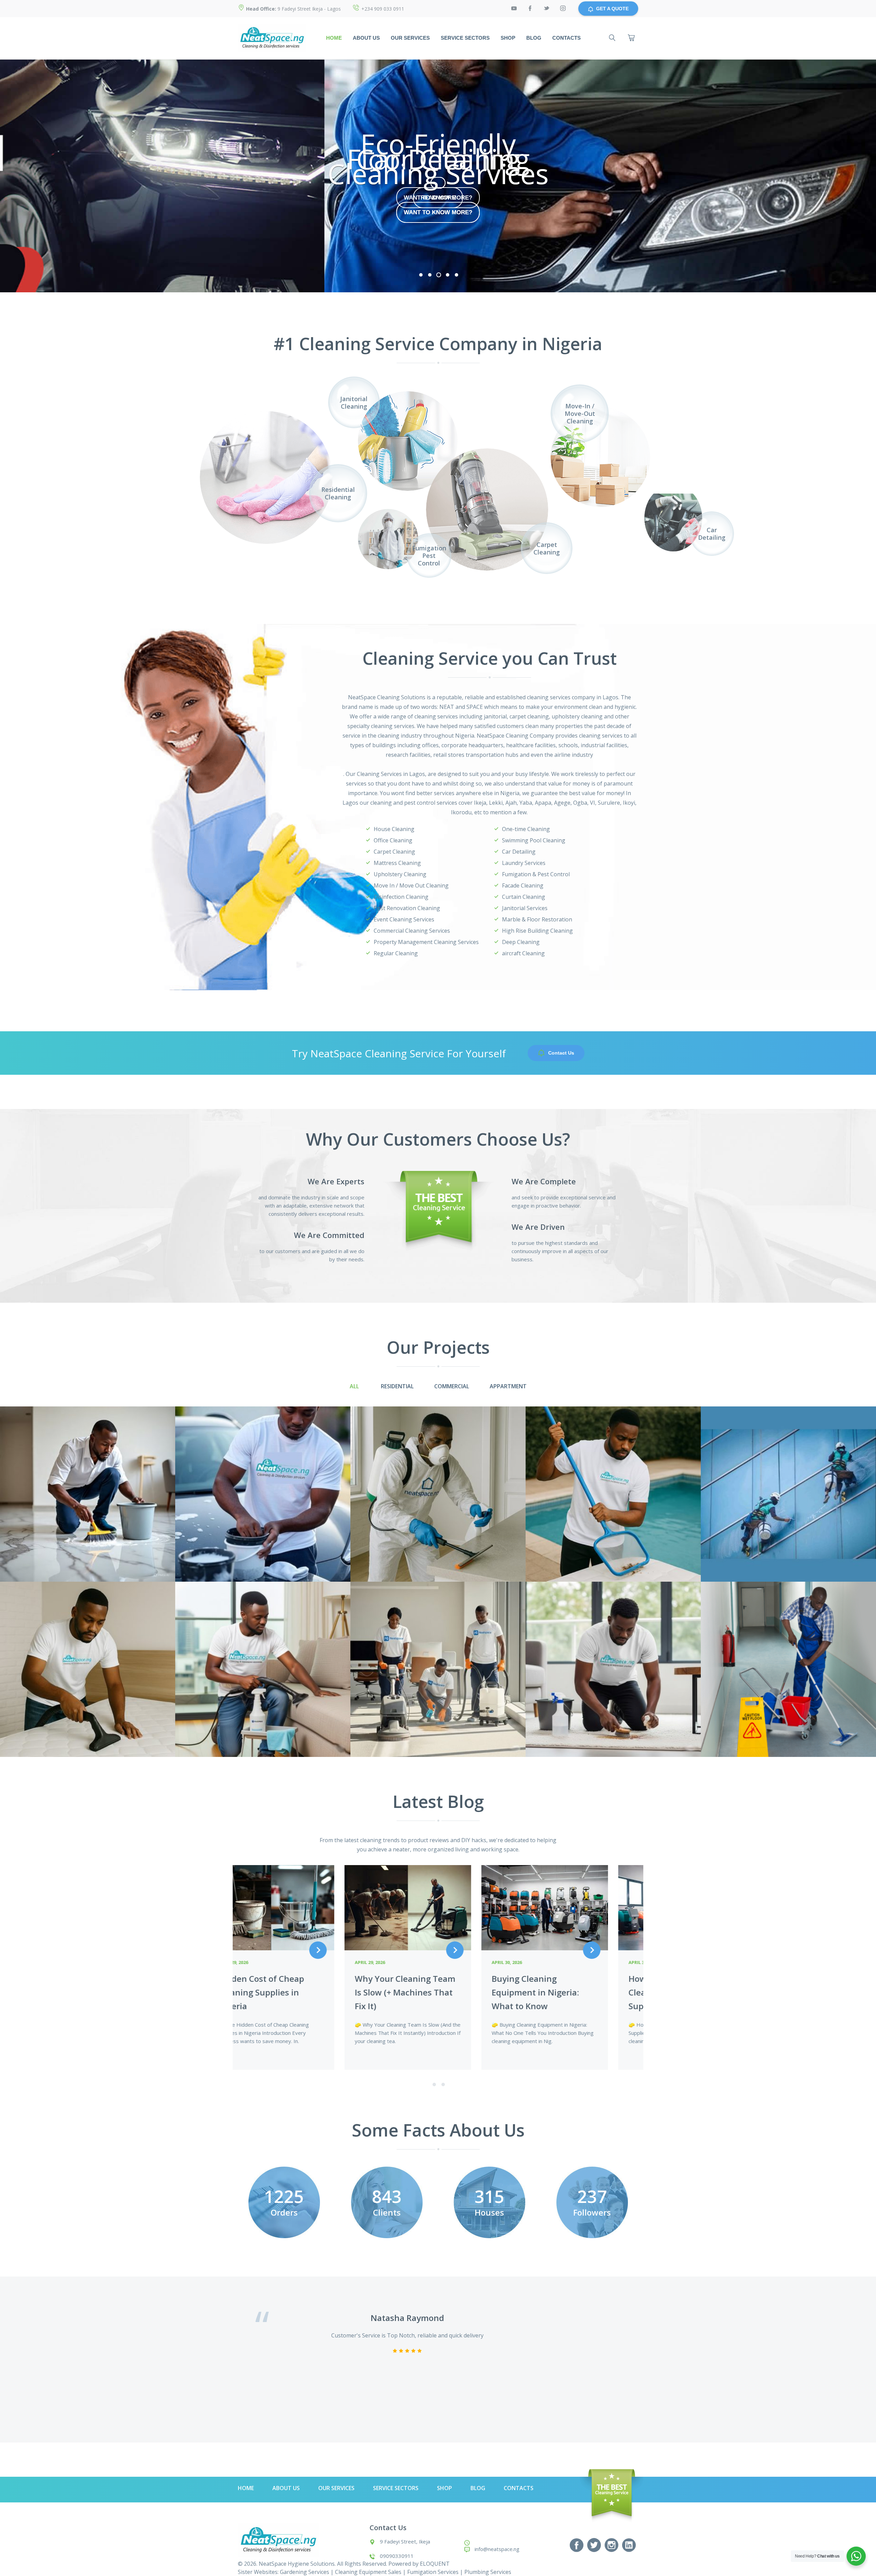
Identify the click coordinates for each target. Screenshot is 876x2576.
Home (334, 38)
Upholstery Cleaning (400, 874)
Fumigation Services (433, 2572)
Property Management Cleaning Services (426, 942)
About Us (366, 38)
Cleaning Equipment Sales (368, 2572)
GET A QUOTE (612, 9)
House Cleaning (394, 829)
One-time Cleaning (526, 829)
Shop (508, 38)
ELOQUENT (435, 2564)
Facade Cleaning (523, 885)
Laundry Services (524, 863)
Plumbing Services (488, 2572)
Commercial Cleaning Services (412, 931)
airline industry (574, 755)
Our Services (410, 38)
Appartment (508, 1386)
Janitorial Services (525, 908)
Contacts (566, 38)
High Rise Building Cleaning (537, 931)
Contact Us (561, 1053)
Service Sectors (465, 38)
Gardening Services (305, 2572)
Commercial (452, 1386)
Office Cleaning (393, 840)
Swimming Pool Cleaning (534, 840)
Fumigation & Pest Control (536, 874)
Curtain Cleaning (524, 897)
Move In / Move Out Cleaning (411, 885)
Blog (534, 38)
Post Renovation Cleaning (407, 908)
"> (647, 489)
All (354, 1386)
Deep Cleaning (521, 942)
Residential (397, 1386)
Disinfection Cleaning (401, 897)
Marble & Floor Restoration (537, 919)
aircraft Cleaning (523, 953)
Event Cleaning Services (404, 919)
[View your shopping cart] (631, 38)
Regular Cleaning (396, 953)
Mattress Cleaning (397, 863)
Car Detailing (519, 852)
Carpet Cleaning (394, 852)
